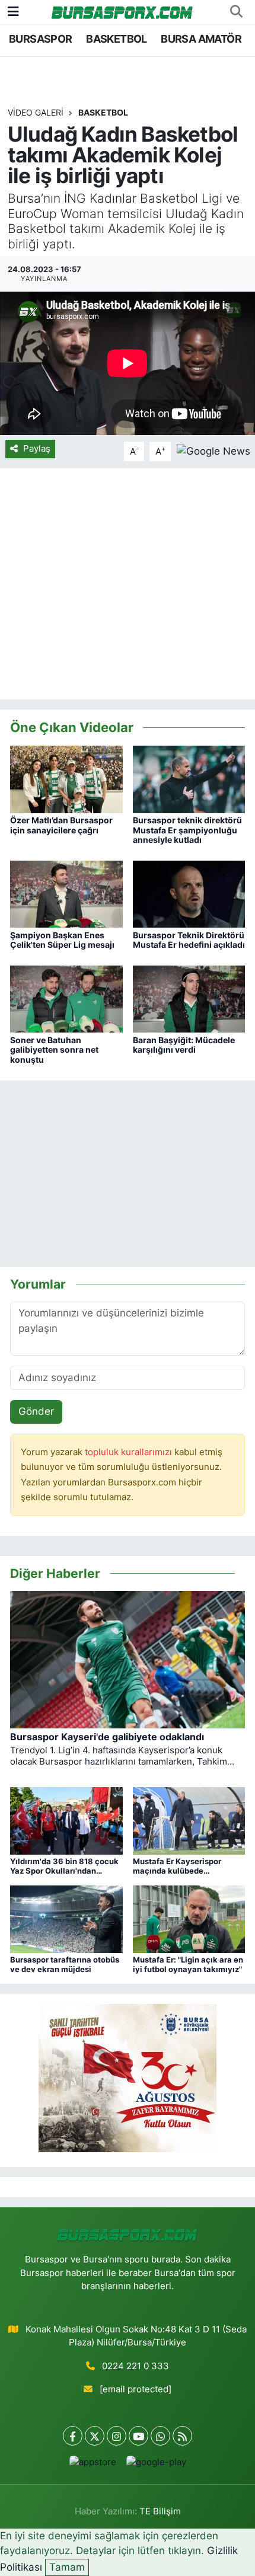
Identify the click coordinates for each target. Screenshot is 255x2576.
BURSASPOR (41, 39)
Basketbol (103, 112)
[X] (95, 2436)
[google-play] (156, 2465)
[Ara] (236, 12)
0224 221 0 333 (136, 2366)
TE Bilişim (160, 2511)
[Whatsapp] (160, 2436)
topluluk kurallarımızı (130, 1452)
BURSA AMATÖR (201, 39)
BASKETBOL (117, 39)
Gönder (36, 1411)
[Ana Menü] (13, 11)
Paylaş (37, 449)
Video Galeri (36, 112)
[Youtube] (138, 2436)
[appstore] (93, 2465)
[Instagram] (117, 2436)
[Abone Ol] (213, 450)
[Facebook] (73, 2436)
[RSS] (182, 2436)
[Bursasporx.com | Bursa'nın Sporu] (122, 12)
